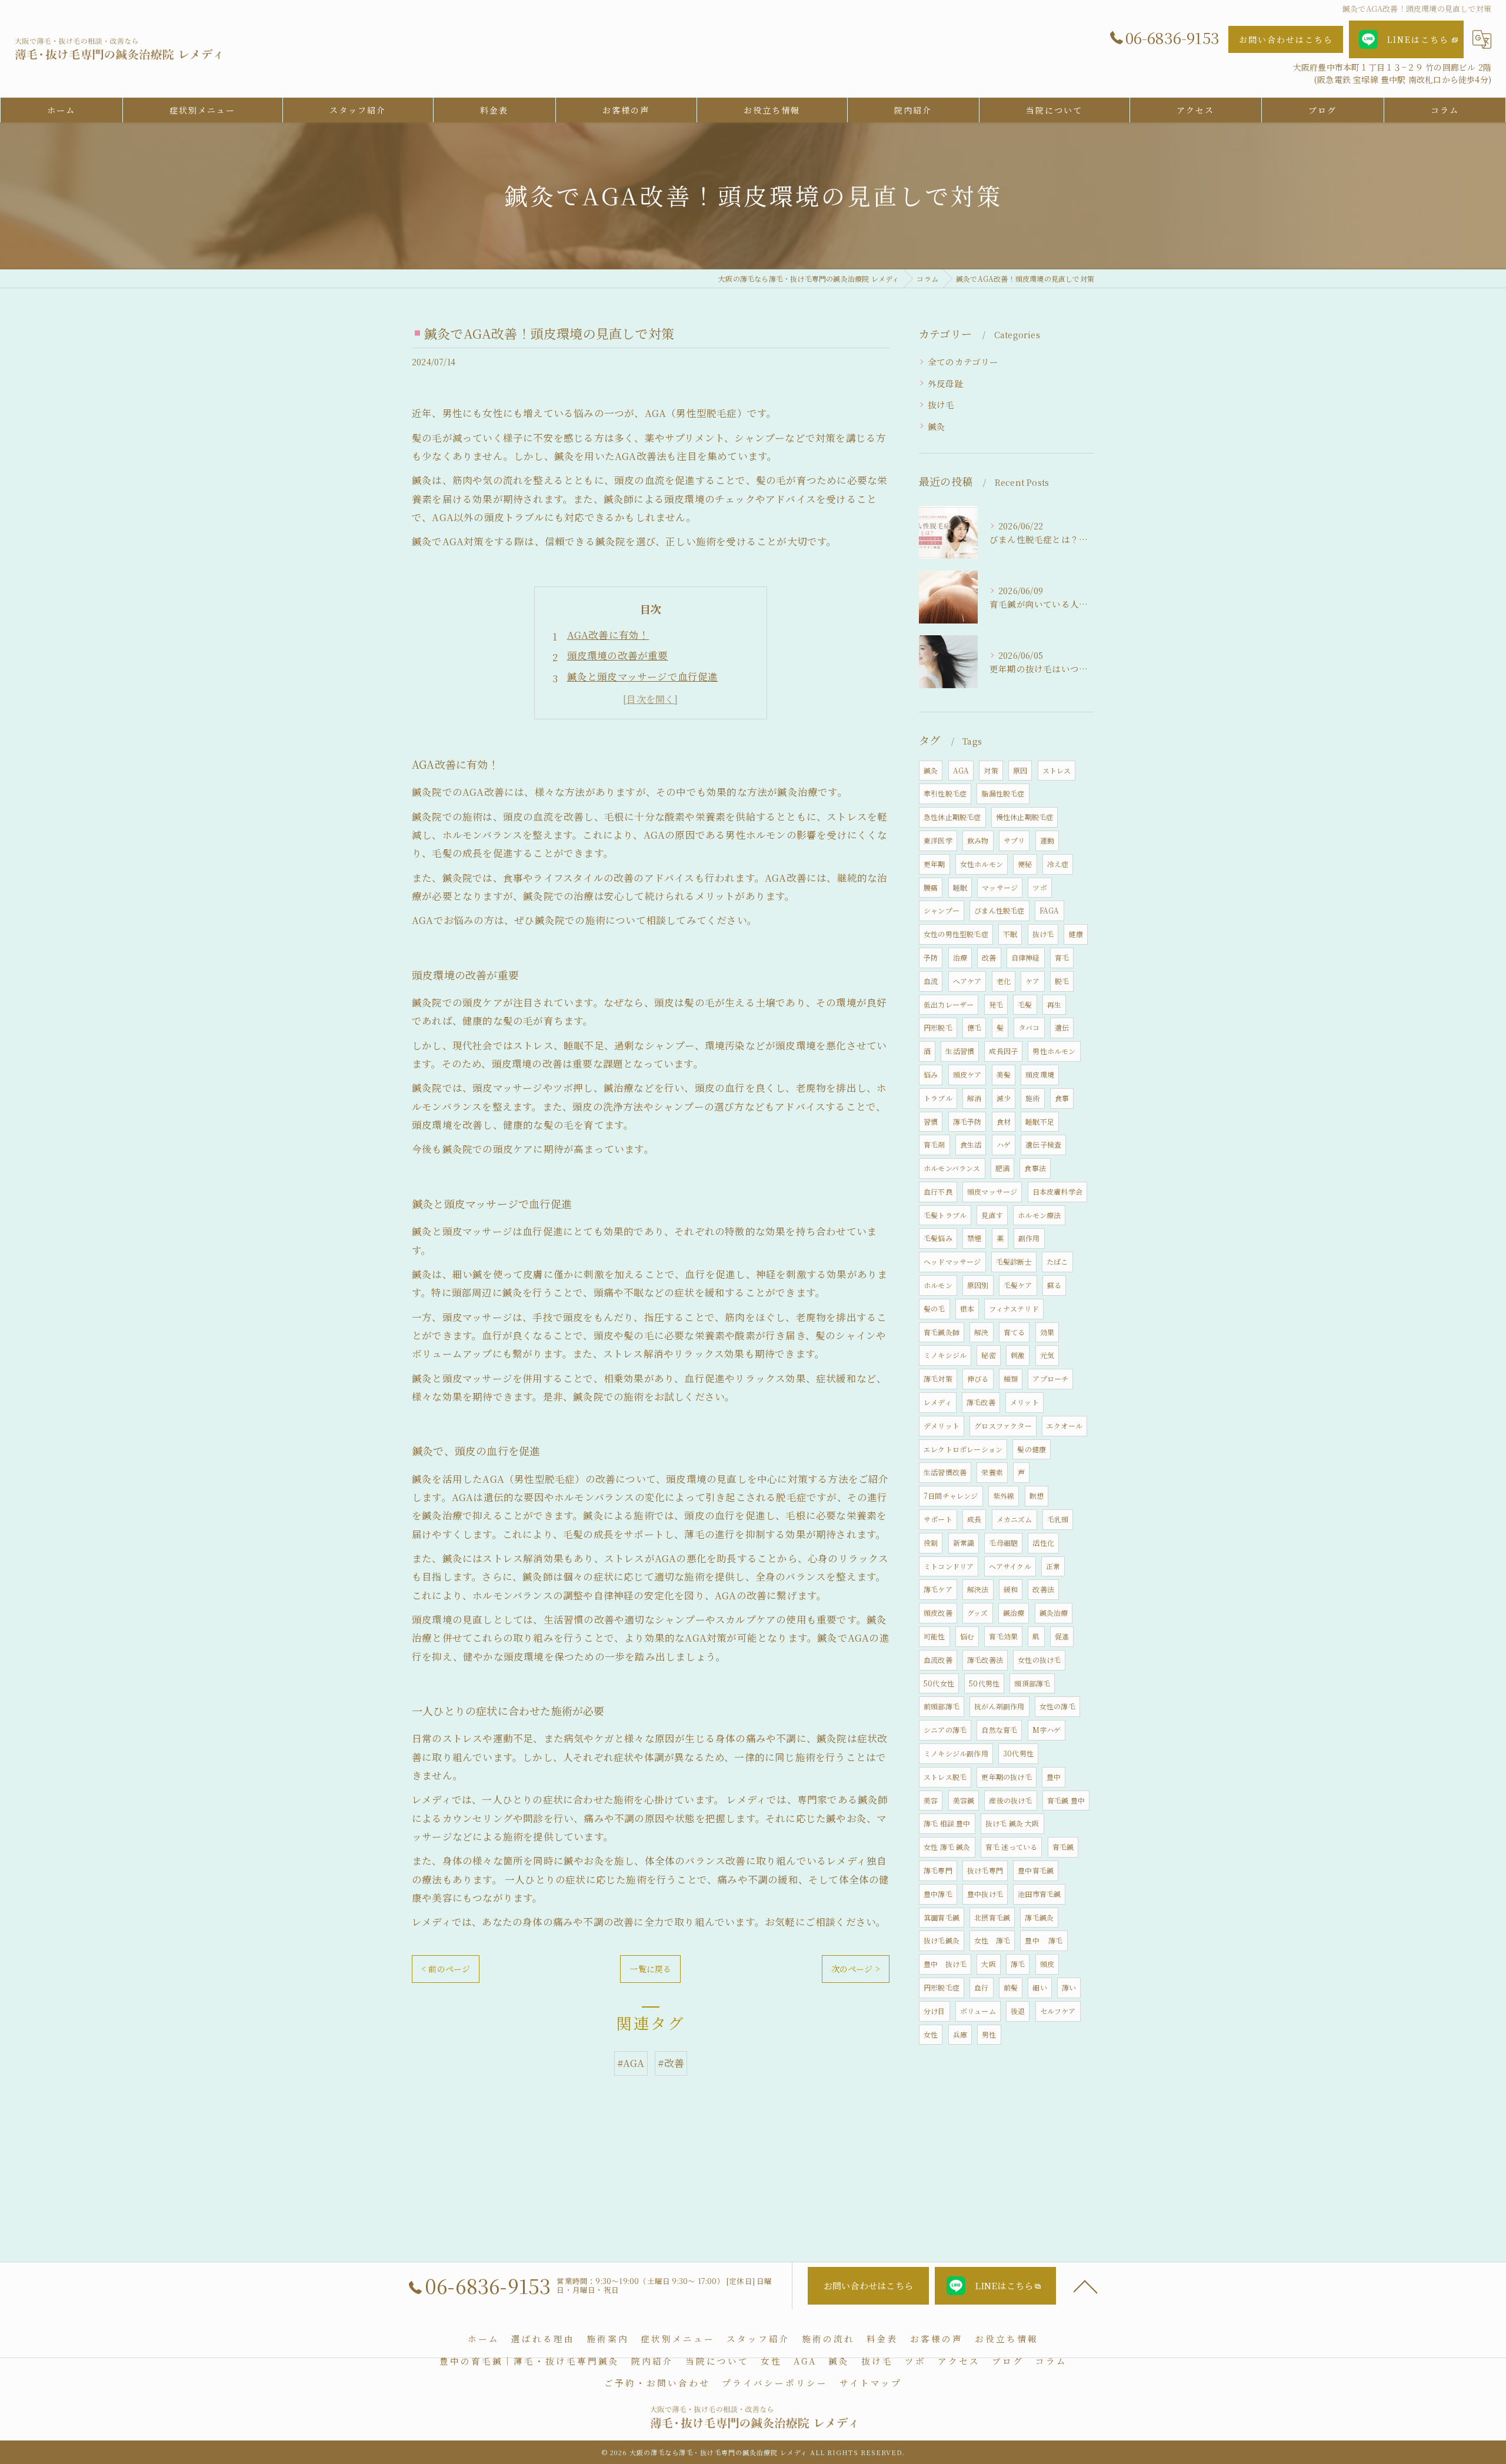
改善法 (1043, 1589)
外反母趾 (946, 383)
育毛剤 (934, 1144)
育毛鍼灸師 (942, 1332)
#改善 (671, 2063)
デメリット (942, 1426)
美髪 (1004, 1074)
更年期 (934, 864)
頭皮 (1047, 1964)
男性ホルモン (1054, 1051)
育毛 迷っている (1012, 1847)
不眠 (1010, 934)
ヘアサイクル (1010, 1566)
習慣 (931, 1121)
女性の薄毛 (1057, 1706)
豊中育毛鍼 (1036, 1870)
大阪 (988, 1964)
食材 (1004, 1121)
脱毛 (1062, 981)
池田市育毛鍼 (1039, 1894)
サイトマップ (871, 2383)
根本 (967, 1308)
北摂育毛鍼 (992, 1917)
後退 (1018, 2011)
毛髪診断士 (1014, 1261)
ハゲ (1004, 1144)
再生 (1054, 1004)
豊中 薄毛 (1044, 1940)
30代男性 (1018, 1753)
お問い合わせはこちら (1286, 39)
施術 (1032, 1098)
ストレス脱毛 (945, 1777)
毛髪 (1025, 1004)
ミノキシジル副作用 (956, 1753)
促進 (1062, 1636)
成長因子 (1003, 1051)
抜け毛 (941, 404)
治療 (960, 957)
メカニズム (1014, 1519)
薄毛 (1018, 1964)
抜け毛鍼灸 (942, 1940)
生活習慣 (960, 1051)
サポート (938, 1519)
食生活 (971, 1144)
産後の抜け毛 (1010, 1800)
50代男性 (984, 1683)
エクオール (1064, 1426)
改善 (989, 957)
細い (1039, 1987)
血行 (981, 1987)
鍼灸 (937, 426)
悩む (967, 1636)
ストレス (1057, 770)
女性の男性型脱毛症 (956, 934)
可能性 (934, 1636)
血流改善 (938, 1660)
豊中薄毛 (938, 1894)
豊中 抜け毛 (945, 1964)
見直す (992, 1215)
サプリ (1014, 840)
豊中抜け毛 (985, 1894)
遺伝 (1062, 1027)
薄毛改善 (981, 1402)
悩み (931, 1074)
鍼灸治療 (1054, 1613)
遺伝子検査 (1043, 1144)
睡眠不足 (1040, 1121)
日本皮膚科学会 (1057, 1191)
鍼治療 (1014, 1613)
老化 (1004, 981)
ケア (1032, 981)
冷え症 (1058, 864)
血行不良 (938, 1191)
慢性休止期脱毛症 (1025, 817)
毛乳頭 (1058, 1519)
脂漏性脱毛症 (1003, 793)
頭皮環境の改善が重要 (618, 655)
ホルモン (938, 1285)
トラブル (938, 1098)
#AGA (631, 2063)
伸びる (978, 1378)
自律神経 (1026, 957)
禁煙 (974, 1238)
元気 (1047, 1355)
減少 (1004, 1098)
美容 (931, 1800)
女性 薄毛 (992, 1940)
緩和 (1011, 1589)
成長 (974, 1519)
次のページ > (856, 1969)
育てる (1014, 1332)
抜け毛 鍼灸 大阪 (1012, 1823)
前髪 (1011, 1987)
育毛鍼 (1063, 1847)
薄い (1069, 1987)
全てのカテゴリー (963, 361)
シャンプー (942, 910)
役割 (931, 1543)
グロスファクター (1003, 1426)
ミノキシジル (945, 1355)
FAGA (1049, 910)
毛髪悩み (938, 1238)
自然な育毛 (999, 1730)
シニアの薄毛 (945, 1730)
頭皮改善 (938, 1613)
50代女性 (939, 1683)
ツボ (1039, 887)
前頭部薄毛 (942, 1706)
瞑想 (1037, 1496)
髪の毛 (934, 1308)
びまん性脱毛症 (999, 910)
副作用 (1029, 1238)
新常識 (964, 1543)
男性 (989, 2034)
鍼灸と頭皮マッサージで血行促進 (643, 676)
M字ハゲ (1047, 1730)
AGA (961, 770)
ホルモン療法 (1039, 1215)
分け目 (934, 2011)
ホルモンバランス (952, 1168)
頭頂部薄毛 (1032, 1683)
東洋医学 (938, 840)
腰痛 (931, 887)
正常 (1053, 1566)
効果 (1047, 1332)
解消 (974, 1098)
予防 (931, 957)
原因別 (978, 1285)
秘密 (988, 1355)
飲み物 (978, 840)
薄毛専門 (938, 1870)
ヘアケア (967, 981)
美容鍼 (964, 1800)
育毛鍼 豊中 (1066, 1800)
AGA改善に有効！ (608, 635)
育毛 (1062, 957)
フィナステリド (1014, 1308)
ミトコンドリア (949, 1566)
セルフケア (1058, 2011)
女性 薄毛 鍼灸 (947, 1847)
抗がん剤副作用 (999, 1706)
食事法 (1035, 1168)
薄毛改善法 (985, 1660)
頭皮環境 (1040, 1074)
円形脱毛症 (942, 1987)
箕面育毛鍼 (942, 1917)
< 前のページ (446, 1969)
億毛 (974, 1027)
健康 (1075, 934)
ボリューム (978, 2011)
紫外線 (1004, 1496)
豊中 (1054, 1777)
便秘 (1025, 864)
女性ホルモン (982, 864)
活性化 (1043, 1543)
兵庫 (960, 2034)
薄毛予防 (967, 1121)
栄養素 (992, 1472)
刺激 (1018, 1355)
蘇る (1054, 1285)
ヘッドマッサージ (952, 1261)
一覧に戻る (650, 1969)
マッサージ (1000, 887)
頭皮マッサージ (992, 1191)
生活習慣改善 (945, 1472)
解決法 (978, 1589)
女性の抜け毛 (1039, 1660)
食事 (1062, 1098)
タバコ (1029, 1027)
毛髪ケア (1018, 1285)
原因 (1020, 770)
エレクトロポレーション (963, 1449)
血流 (931, 981)
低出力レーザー (949, 1004)
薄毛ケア (938, 1589)
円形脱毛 (938, 1027)
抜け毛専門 (985, 1870)
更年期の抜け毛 (1006, 1777)
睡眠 (960, 887)
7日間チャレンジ (951, 1496)
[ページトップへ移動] (1085, 2286)
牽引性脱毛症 (945, 793)
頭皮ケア (967, 1074)
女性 (931, 2034)
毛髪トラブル (945, 1215)
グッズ (978, 1613)
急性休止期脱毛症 (952, 817)
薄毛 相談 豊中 (947, 1823)
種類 (1011, 1378)
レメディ (938, 1402)
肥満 (1002, 1168)
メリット (1024, 1402)
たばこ (1057, 1261)
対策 (991, 770)
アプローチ (1050, 1378)
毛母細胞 (1003, 1543)
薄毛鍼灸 (1039, 1917)
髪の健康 (1032, 1449)
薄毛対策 (938, 1378)
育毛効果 (1003, 1636)
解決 (981, 1332)
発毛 (996, 1004)
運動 (1047, 840)
